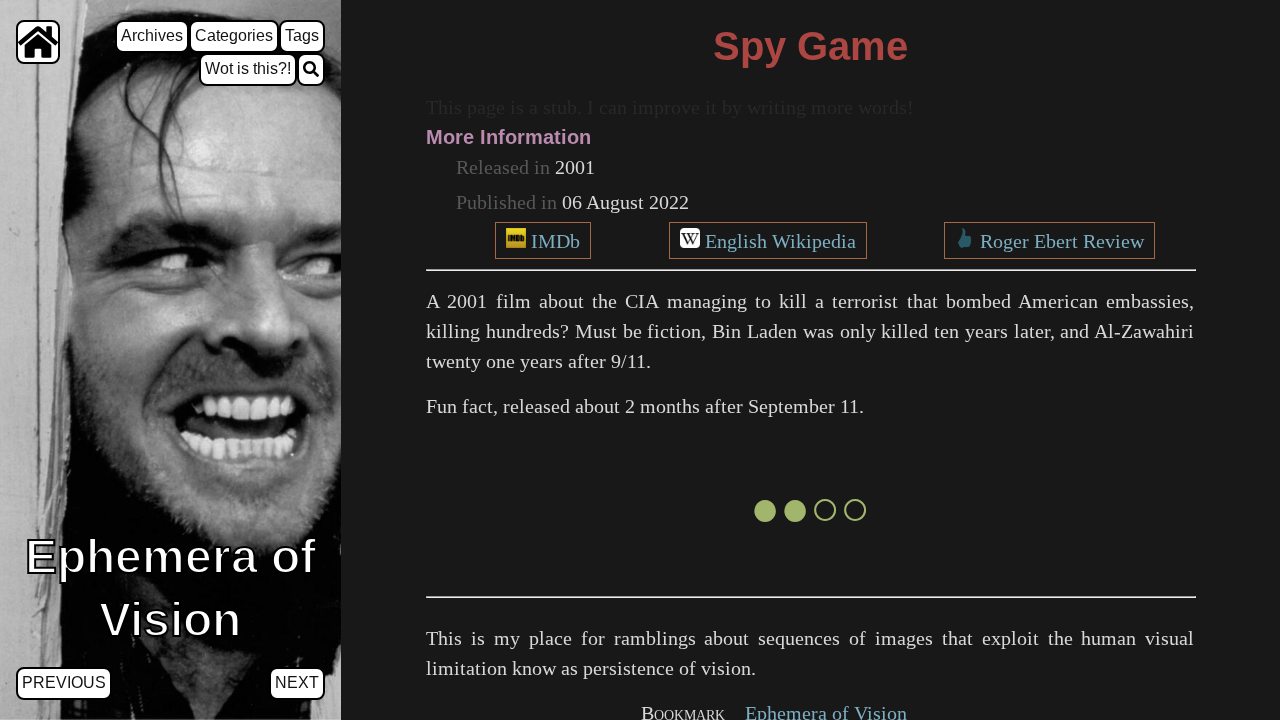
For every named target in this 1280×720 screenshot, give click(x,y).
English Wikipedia (780, 241)
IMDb (555, 241)
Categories (234, 35)
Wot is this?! (248, 68)
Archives (152, 35)
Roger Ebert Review (1062, 241)
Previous (64, 682)
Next (297, 682)
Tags (302, 35)
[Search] (311, 69)
